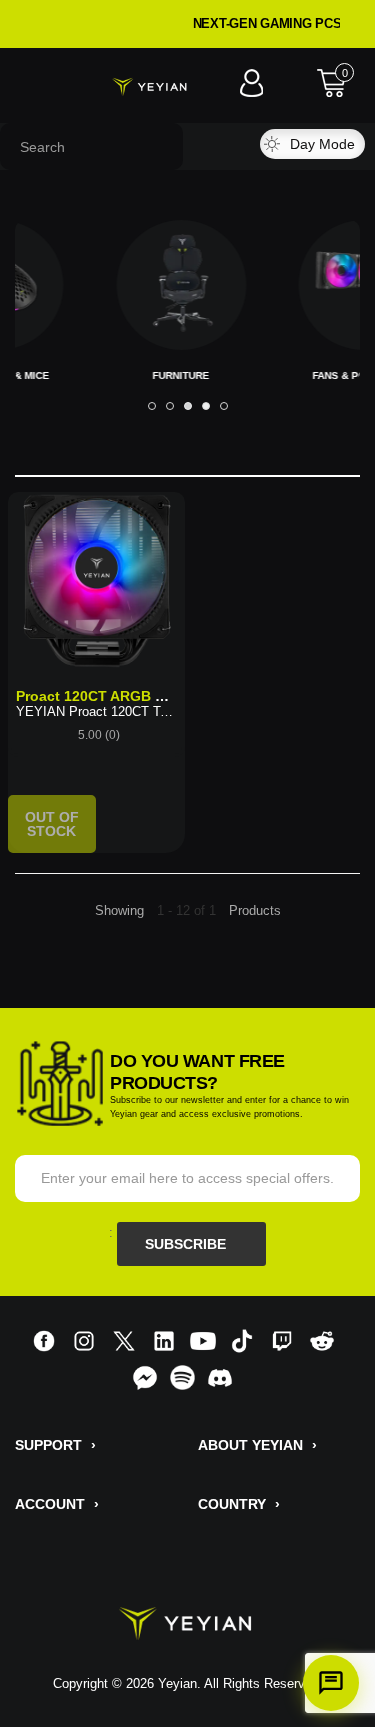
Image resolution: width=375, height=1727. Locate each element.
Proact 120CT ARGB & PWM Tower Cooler (156, 696)
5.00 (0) (99, 735)
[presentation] (152, 406)
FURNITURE (144, 375)
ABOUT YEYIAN (257, 1445)
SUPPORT (55, 1445)
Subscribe (187, 1244)
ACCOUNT (57, 1504)
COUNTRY (239, 1504)
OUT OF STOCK (52, 824)
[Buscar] (216, 146)
